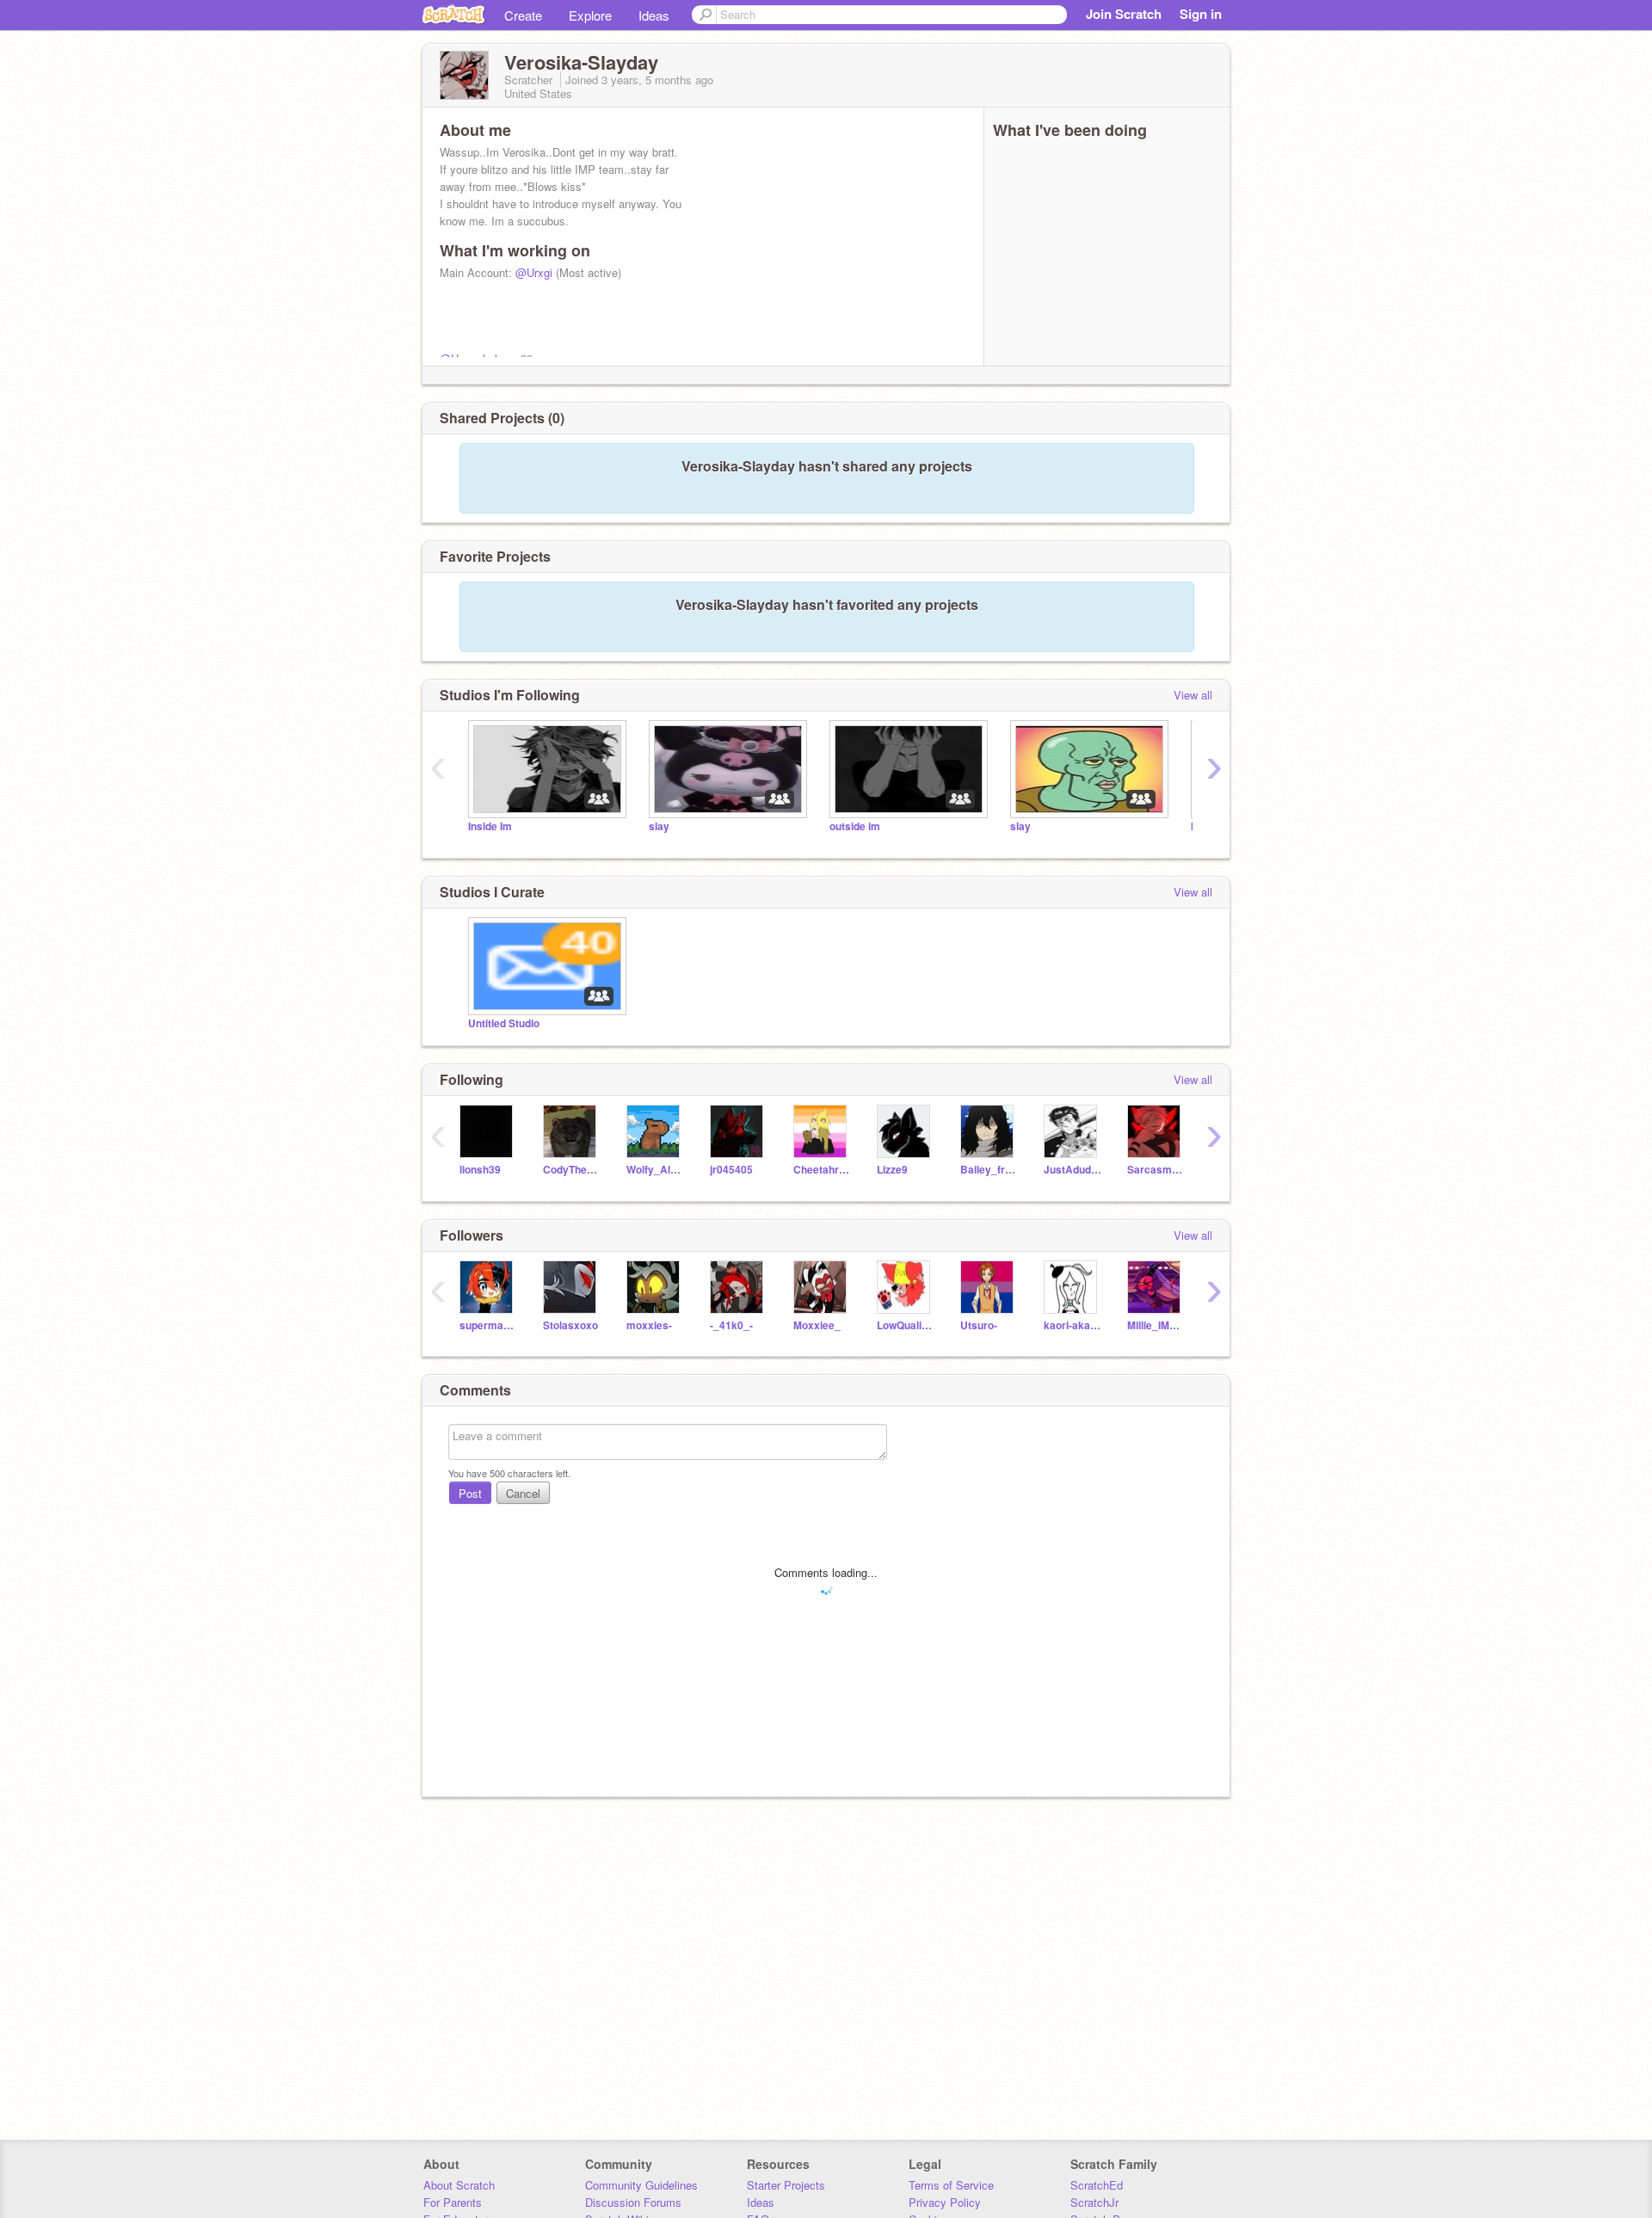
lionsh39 (480, 1170)
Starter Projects (786, 2185)
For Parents (453, 2202)
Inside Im (490, 826)
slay (659, 826)
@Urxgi (534, 272)
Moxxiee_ (817, 1325)
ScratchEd (1097, 2185)
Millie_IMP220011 (1156, 1325)
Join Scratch (1124, 14)
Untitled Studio (504, 1023)
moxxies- (649, 1325)
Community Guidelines (641, 2185)
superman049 (488, 1325)
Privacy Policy (945, 2202)
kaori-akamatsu (1073, 1325)
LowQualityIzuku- (906, 1325)
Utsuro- (979, 1325)
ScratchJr (1094, 2202)
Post (470, 1493)
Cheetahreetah (822, 1170)
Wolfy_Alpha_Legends (655, 1170)
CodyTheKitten (572, 1170)
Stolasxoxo (570, 1325)
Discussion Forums (633, 2202)
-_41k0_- (731, 1325)
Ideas (654, 15)
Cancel (523, 1493)
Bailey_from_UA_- (989, 1170)
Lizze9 (892, 1170)
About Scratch (459, 2185)
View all (1193, 695)
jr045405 (731, 1170)
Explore (590, 15)
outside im (855, 826)
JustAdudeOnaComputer (1073, 1170)
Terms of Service (951, 2185)
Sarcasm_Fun (1156, 1170)
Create (523, 15)
